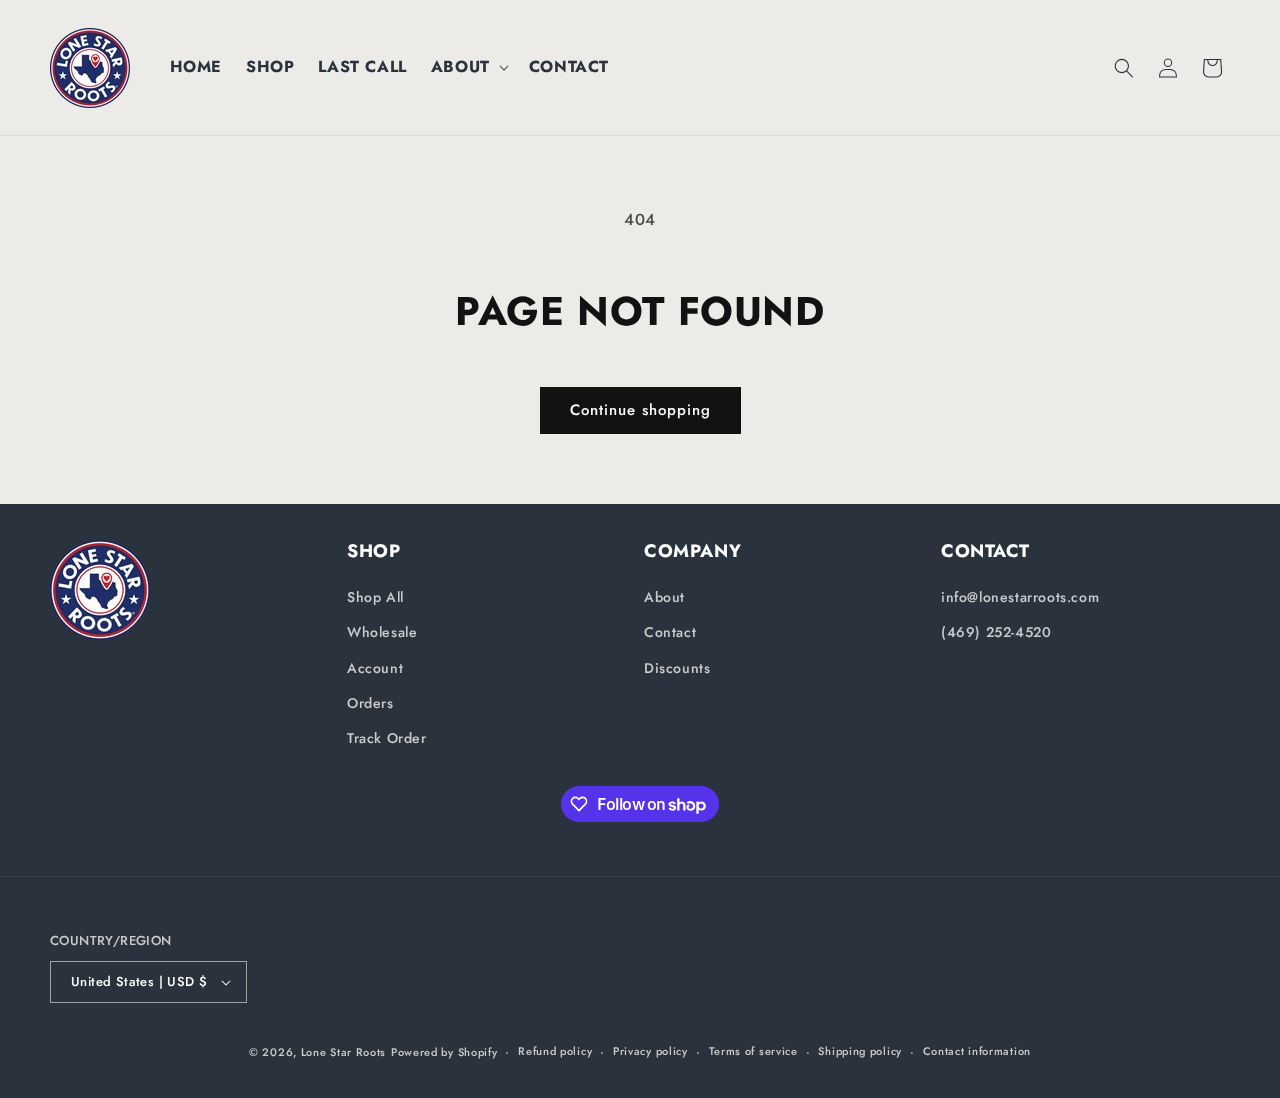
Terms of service (753, 1051)
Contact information (977, 1051)
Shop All (375, 597)
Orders (370, 703)
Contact (670, 632)
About (664, 597)
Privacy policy (650, 1051)
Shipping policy (860, 1051)
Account (375, 668)
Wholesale (382, 632)
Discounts (677, 668)
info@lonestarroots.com (1020, 597)
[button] (468, 67)
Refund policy (555, 1051)
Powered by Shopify (444, 1052)
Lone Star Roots (344, 1052)
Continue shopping (640, 410)
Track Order (387, 738)
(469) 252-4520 (996, 632)
